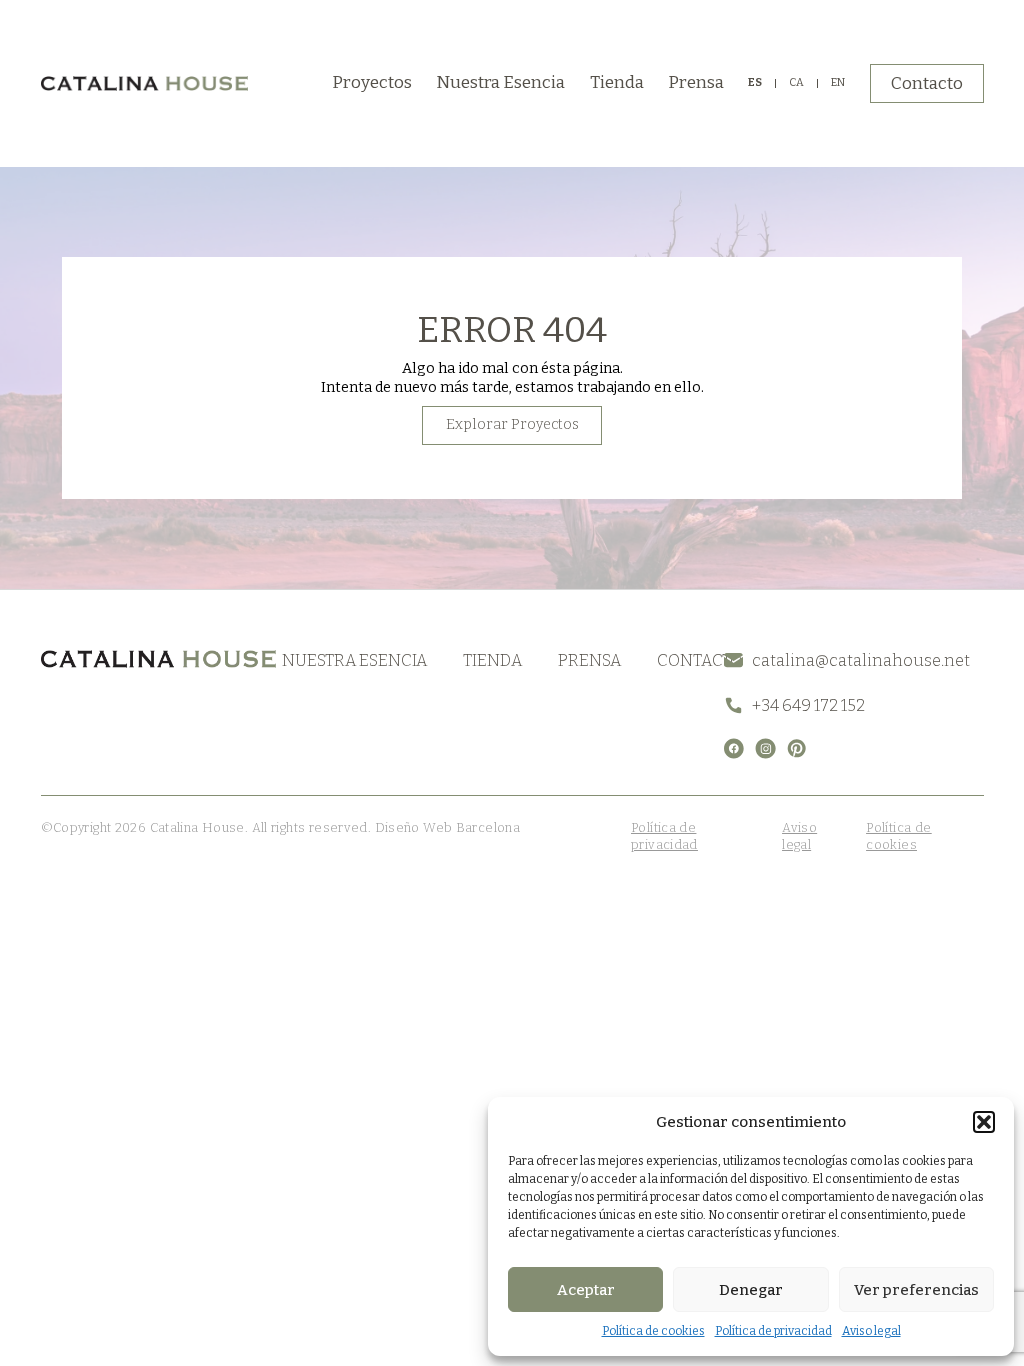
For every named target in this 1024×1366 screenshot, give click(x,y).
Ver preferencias (916, 1290)
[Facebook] (734, 748)
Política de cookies (653, 1331)
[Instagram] (765, 748)
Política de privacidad (773, 1331)
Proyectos (372, 82)
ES (755, 83)
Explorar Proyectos (512, 424)
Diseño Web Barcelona (445, 827)
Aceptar (586, 1290)
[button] (984, 1122)
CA (796, 83)
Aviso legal (871, 1331)
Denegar (751, 1290)
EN (838, 83)
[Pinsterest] (796, 748)
